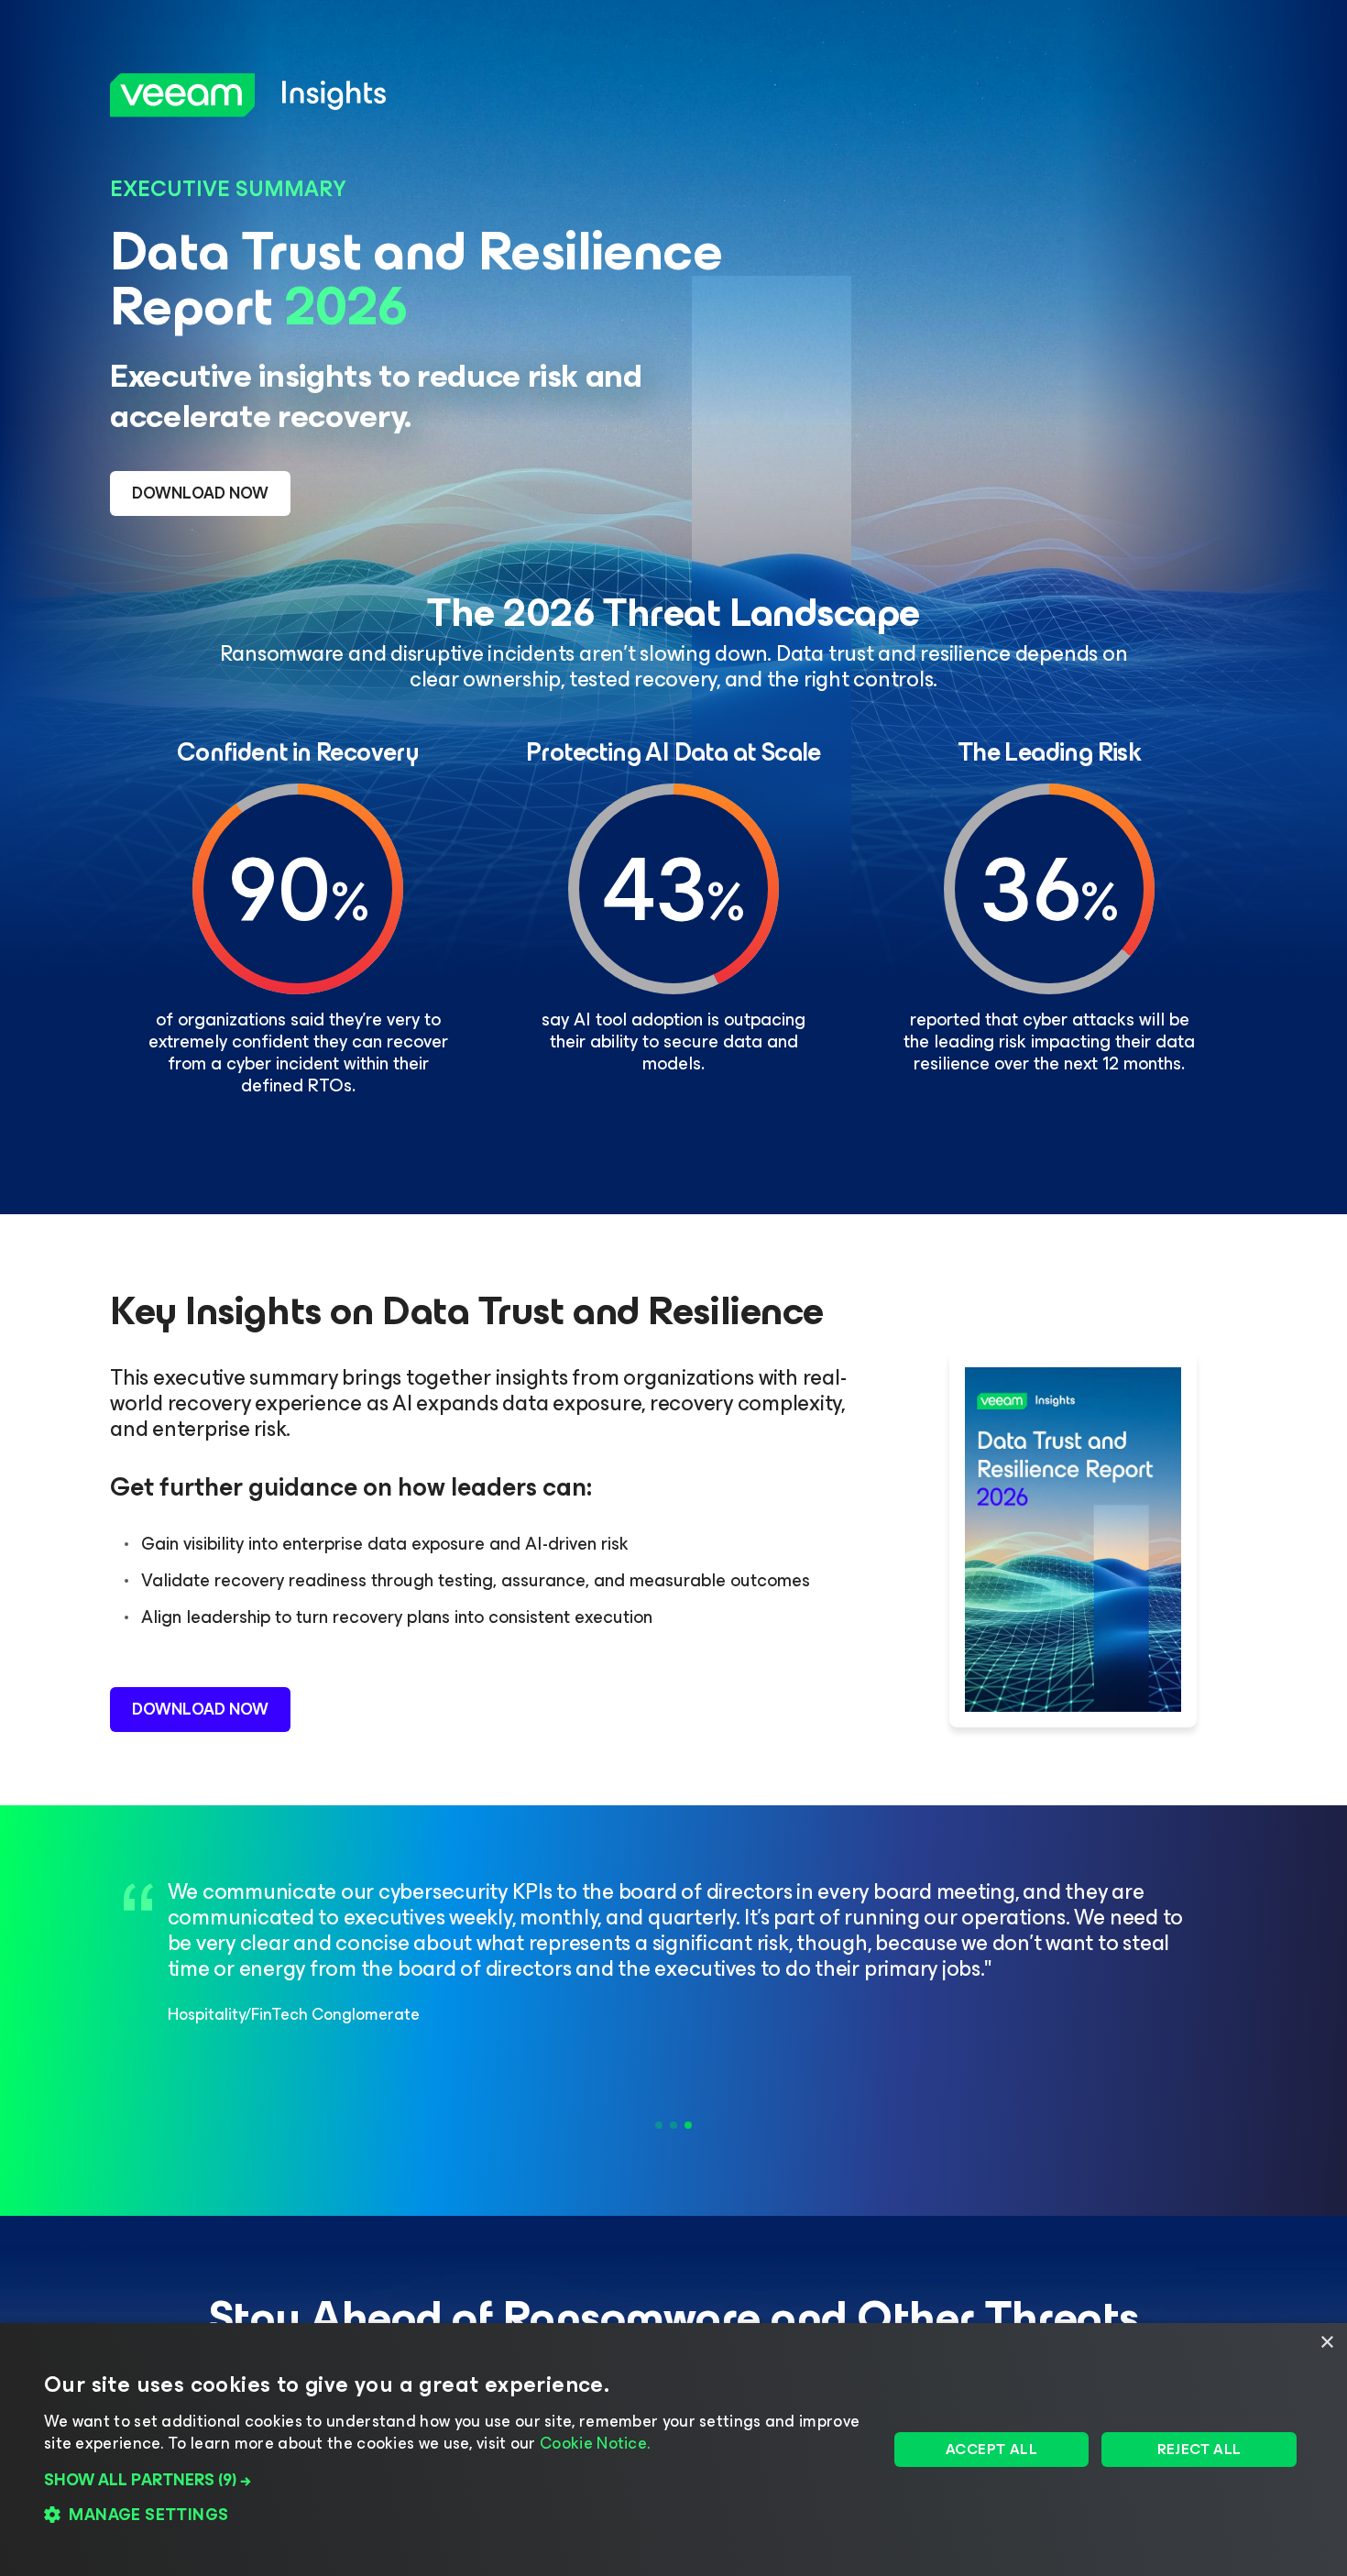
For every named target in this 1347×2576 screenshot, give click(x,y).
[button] (453, 2480)
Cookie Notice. (595, 2443)
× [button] (1326, 2343)
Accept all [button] (991, 2449)
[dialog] (673, 2450)
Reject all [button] (1199, 2449)
